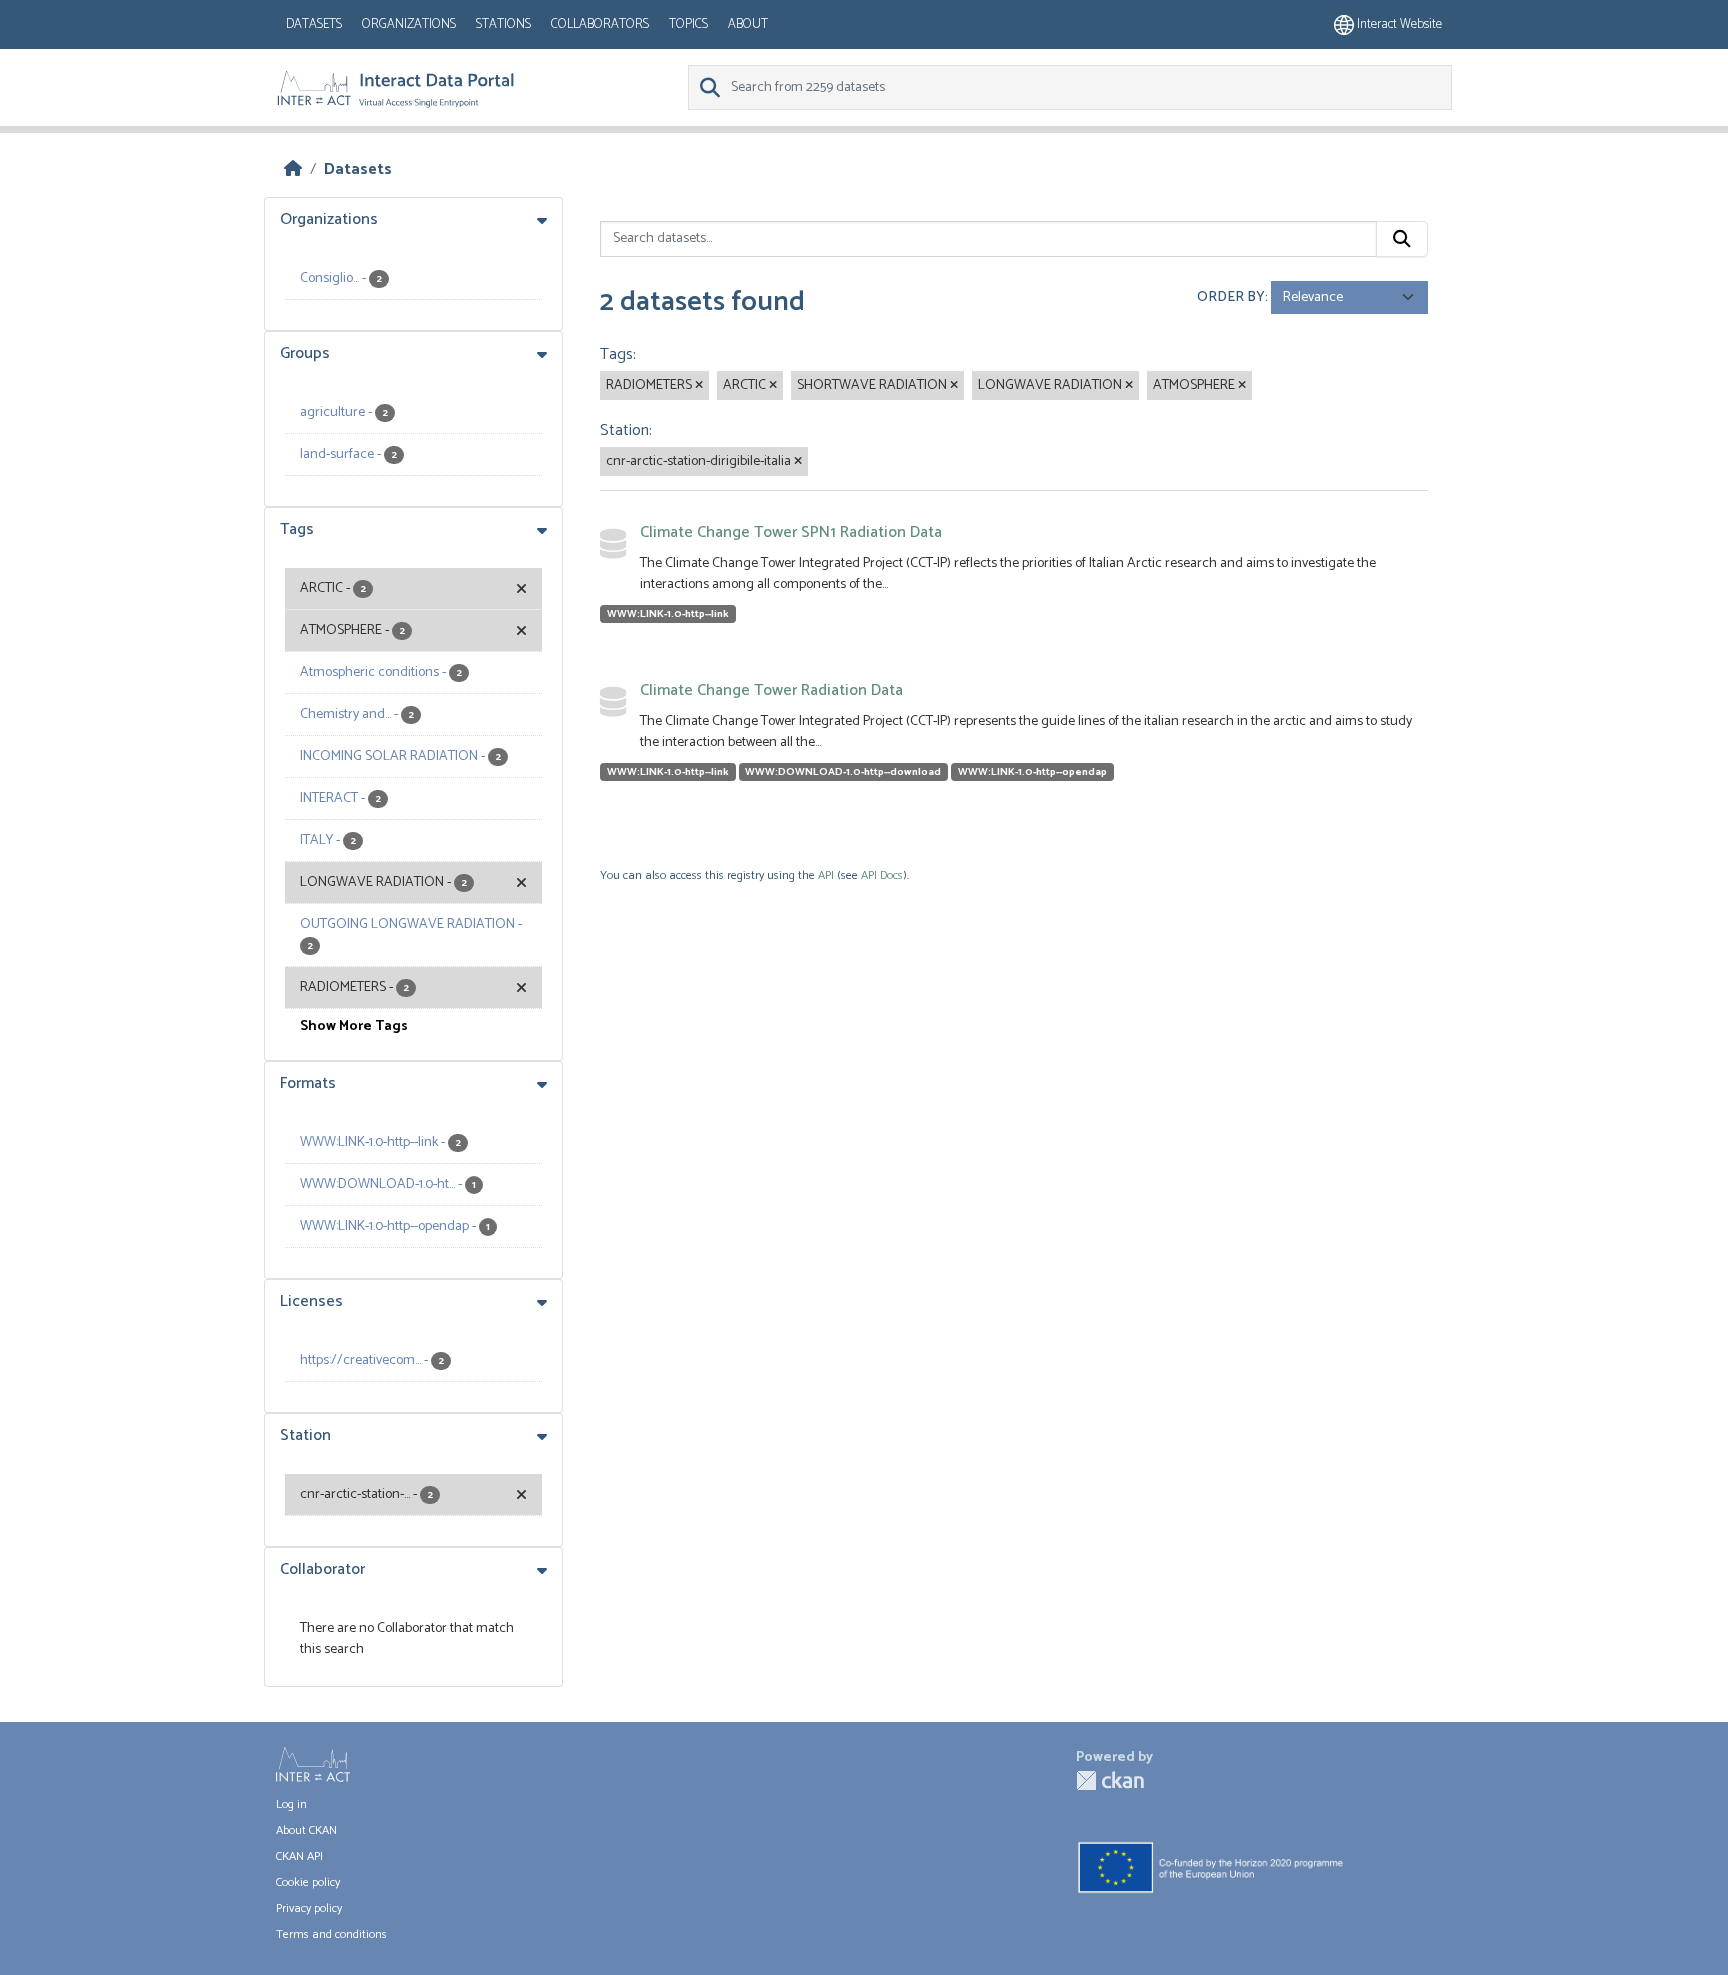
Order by (1231, 297)
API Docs (882, 875)
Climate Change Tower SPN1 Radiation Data (791, 532)
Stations (503, 24)
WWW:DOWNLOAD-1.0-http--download (843, 772)
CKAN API (299, 1856)
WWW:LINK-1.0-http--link (668, 614)
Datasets (314, 24)
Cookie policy (308, 1882)
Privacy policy (309, 1908)
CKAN (1110, 1780)
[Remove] (699, 386)
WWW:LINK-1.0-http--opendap (1032, 772)
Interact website (1398, 24)
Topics (688, 24)
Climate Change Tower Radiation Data (771, 690)
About (748, 24)
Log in (291, 1804)
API (826, 875)
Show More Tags (354, 1026)
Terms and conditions (331, 1934)
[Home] (293, 169)
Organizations (409, 24)
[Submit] (1402, 239)
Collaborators (600, 24)
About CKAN (306, 1830)
